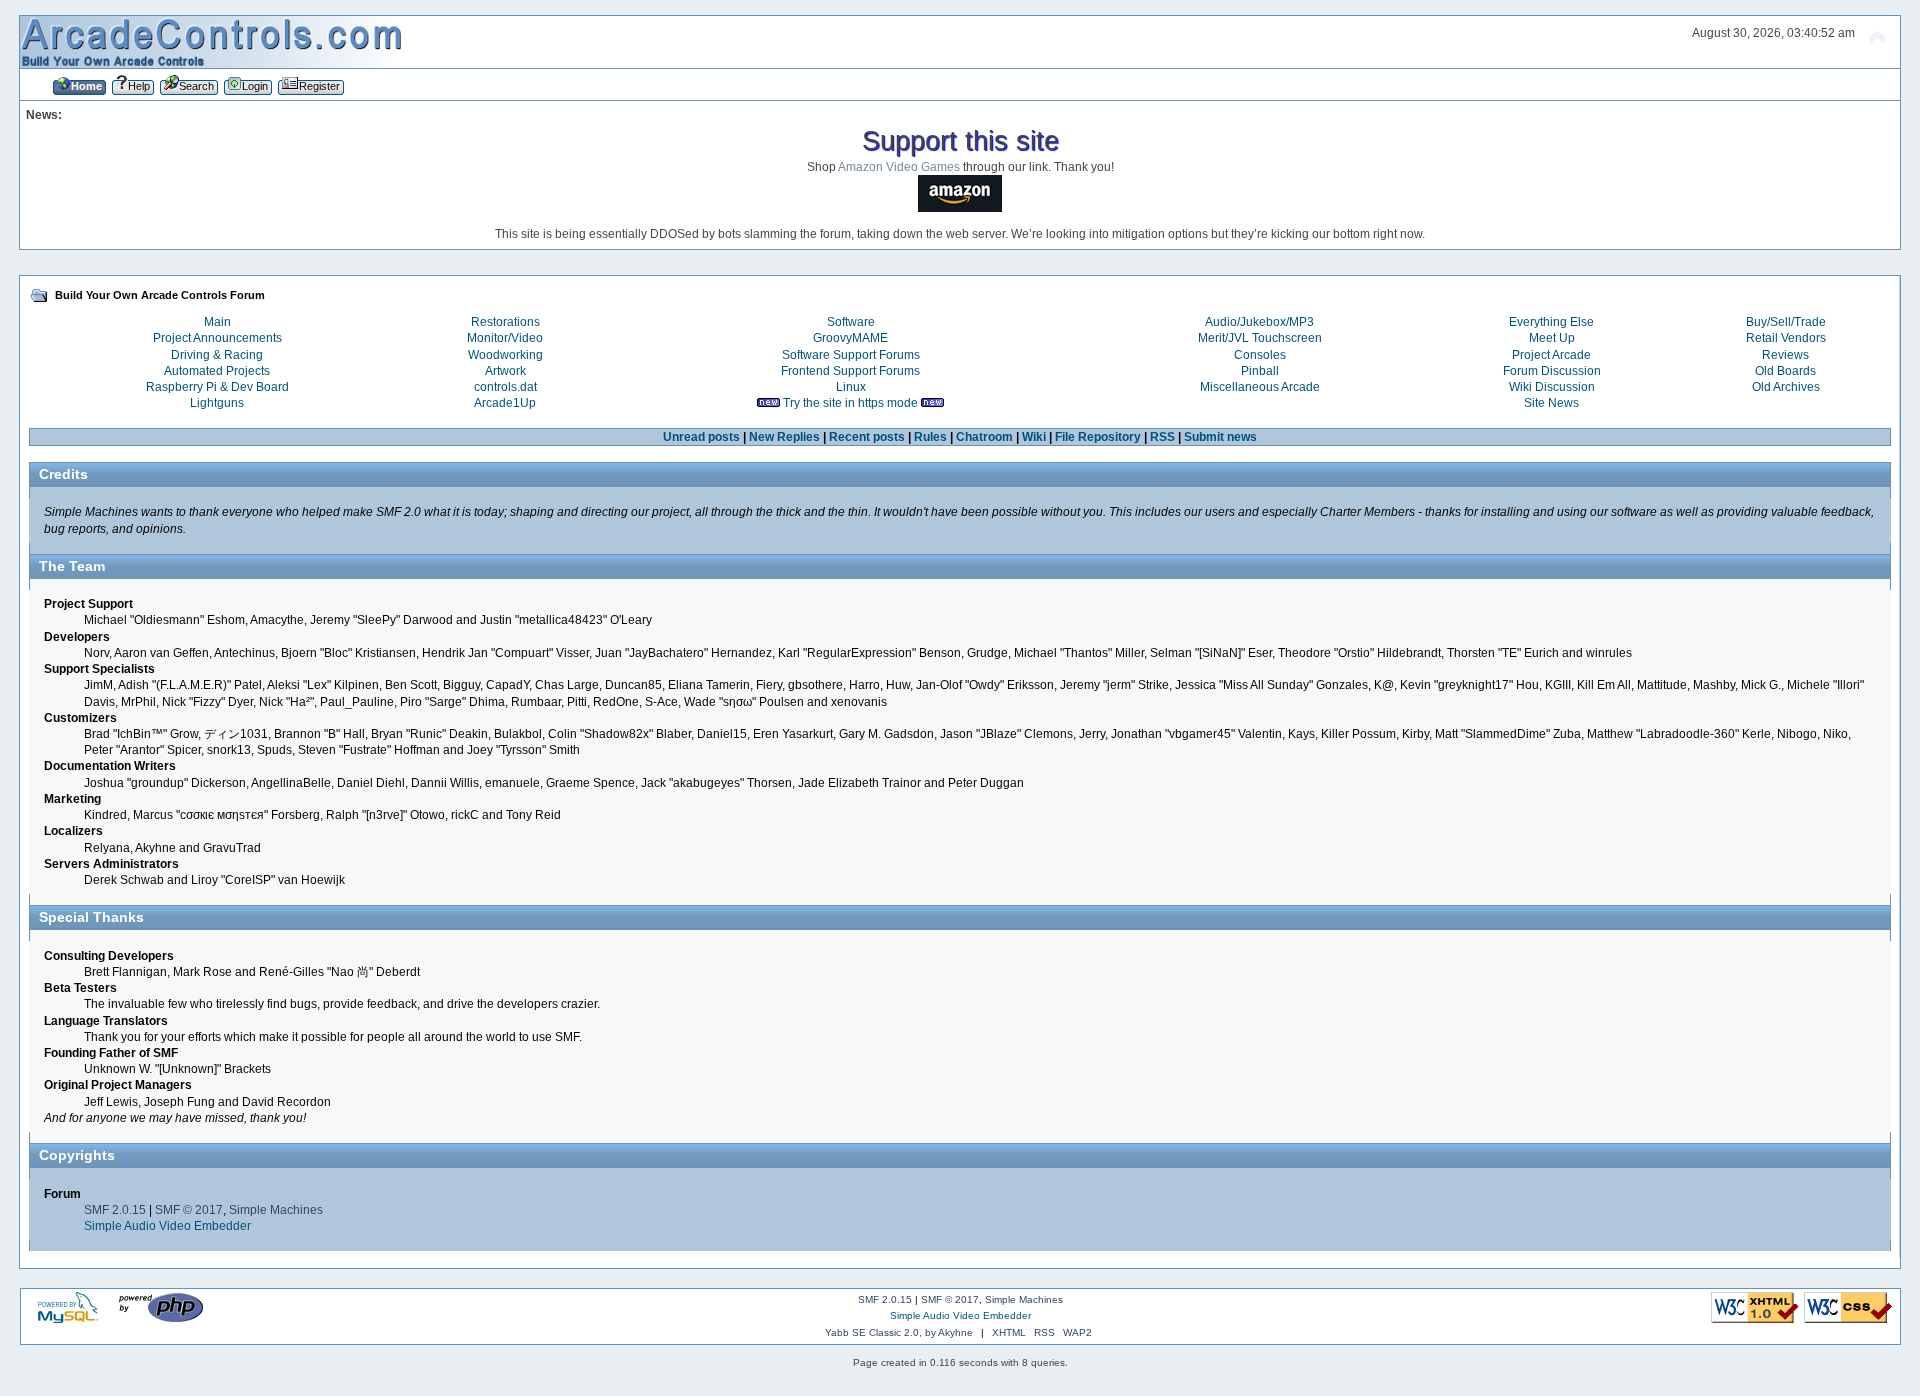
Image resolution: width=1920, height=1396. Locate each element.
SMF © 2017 (189, 1210)
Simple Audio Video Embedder (167, 1226)
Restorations (505, 322)
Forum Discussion (1552, 371)
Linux (851, 387)
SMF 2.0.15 (115, 1210)
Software (851, 322)
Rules (930, 437)
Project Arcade (1551, 355)
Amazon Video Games (899, 167)
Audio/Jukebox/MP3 (1259, 322)
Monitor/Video (505, 338)
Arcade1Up (505, 403)
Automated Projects (217, 371)
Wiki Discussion (1552, 387)
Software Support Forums (851, 355)
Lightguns (217, 403)
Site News (1551, 403)
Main (217, 322)
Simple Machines (276, 1210)
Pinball (1260, 371)
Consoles (1260, 355)
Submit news (1220, 437)
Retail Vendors (1786, 338)
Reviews (1785, 355)
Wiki (1034, 437)
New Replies (784, 437)
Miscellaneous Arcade (1260, 387)
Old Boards (1785, 371)
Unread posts (701, 437)
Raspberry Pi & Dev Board (217, 387)
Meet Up (1552, 338)
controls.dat (505, 387)
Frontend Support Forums (850, 371)
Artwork (505, 371)
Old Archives (1786, 387)
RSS (1162, 437)
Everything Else (1551, 322)
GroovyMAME (850, 338)
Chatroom (984, 437)
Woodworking (505, 355)
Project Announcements (217, 338)
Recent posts (867, 437)
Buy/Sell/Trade (1786, 322)
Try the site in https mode (850, 403)
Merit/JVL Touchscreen (1260, 338)
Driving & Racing (217, 355)
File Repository (1098, 437)
